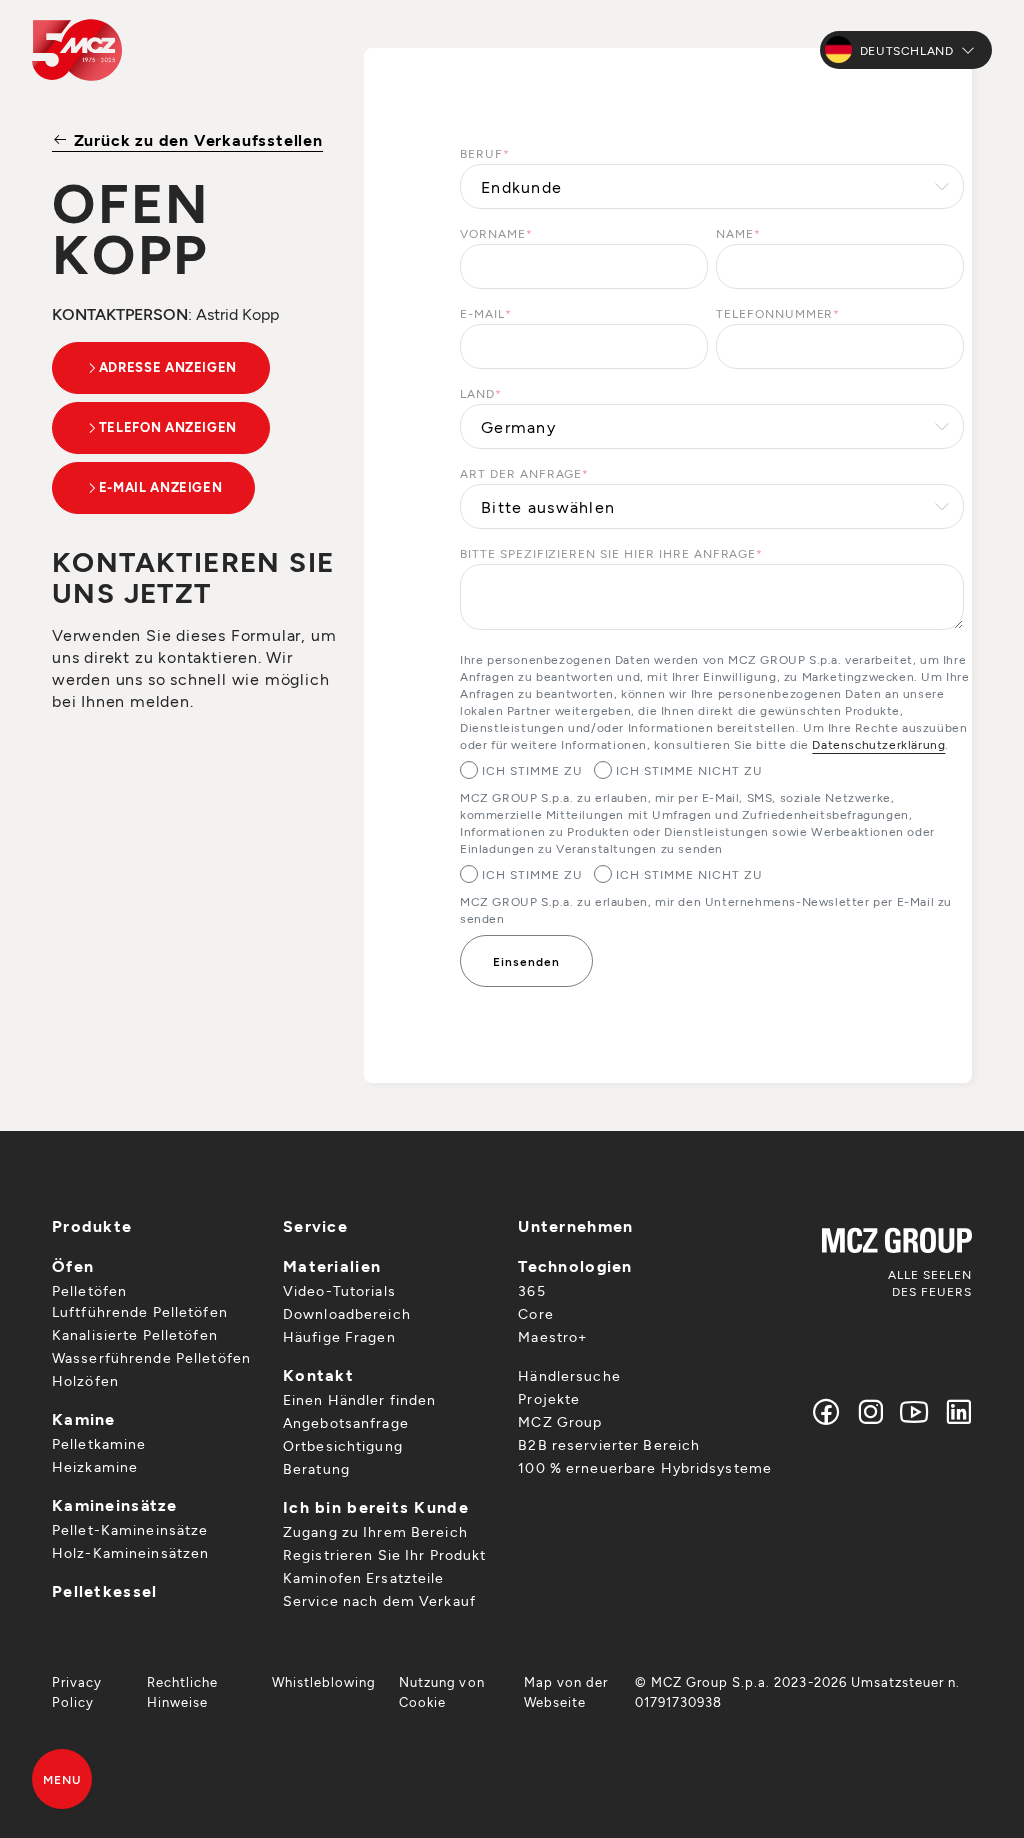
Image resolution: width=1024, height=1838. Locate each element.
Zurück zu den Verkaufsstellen (196, 139)
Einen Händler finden (359, 1399)
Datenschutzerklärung (878, 744)
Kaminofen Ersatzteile (364, 1577)
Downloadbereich (347, 1313)
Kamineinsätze (115, 1504)
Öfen (73, 1265)
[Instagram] (871, 1411)
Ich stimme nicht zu (689, 770)
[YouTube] (915, 1411)
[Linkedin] (954, 1411)
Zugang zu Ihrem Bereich (375, 1531)
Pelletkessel (104, 1590)
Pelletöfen (89, 1290)
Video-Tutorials (339, 1290)
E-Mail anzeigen (161, 487)
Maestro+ (552, 1336)
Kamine (84, 1418)
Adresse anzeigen (168, 367)
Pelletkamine (99, 1443)
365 (531, 1290)
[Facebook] (827, 1411)
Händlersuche (569, 1375)
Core (535, 1313)
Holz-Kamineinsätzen (130, 1552)
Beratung (316, 1468)
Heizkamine (95, 1466)
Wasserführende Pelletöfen (151, 1357)
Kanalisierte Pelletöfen (135, 1334)
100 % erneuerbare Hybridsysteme (645, 1467)
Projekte (549, 1398)
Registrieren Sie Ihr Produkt (384, 1554)
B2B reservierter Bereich (609, 1444)
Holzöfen (85, 1380)
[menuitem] (87, 1692)
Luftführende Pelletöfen (140, 1311)
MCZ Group (560, 1421)
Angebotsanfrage (346, 1422)
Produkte (92, 1225)
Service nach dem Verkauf (379, 1600)
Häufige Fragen (339, 1336)
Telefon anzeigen (168, 427)
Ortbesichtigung (343, 1445)
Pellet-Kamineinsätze (130, 1529)
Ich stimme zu (532, 770)
